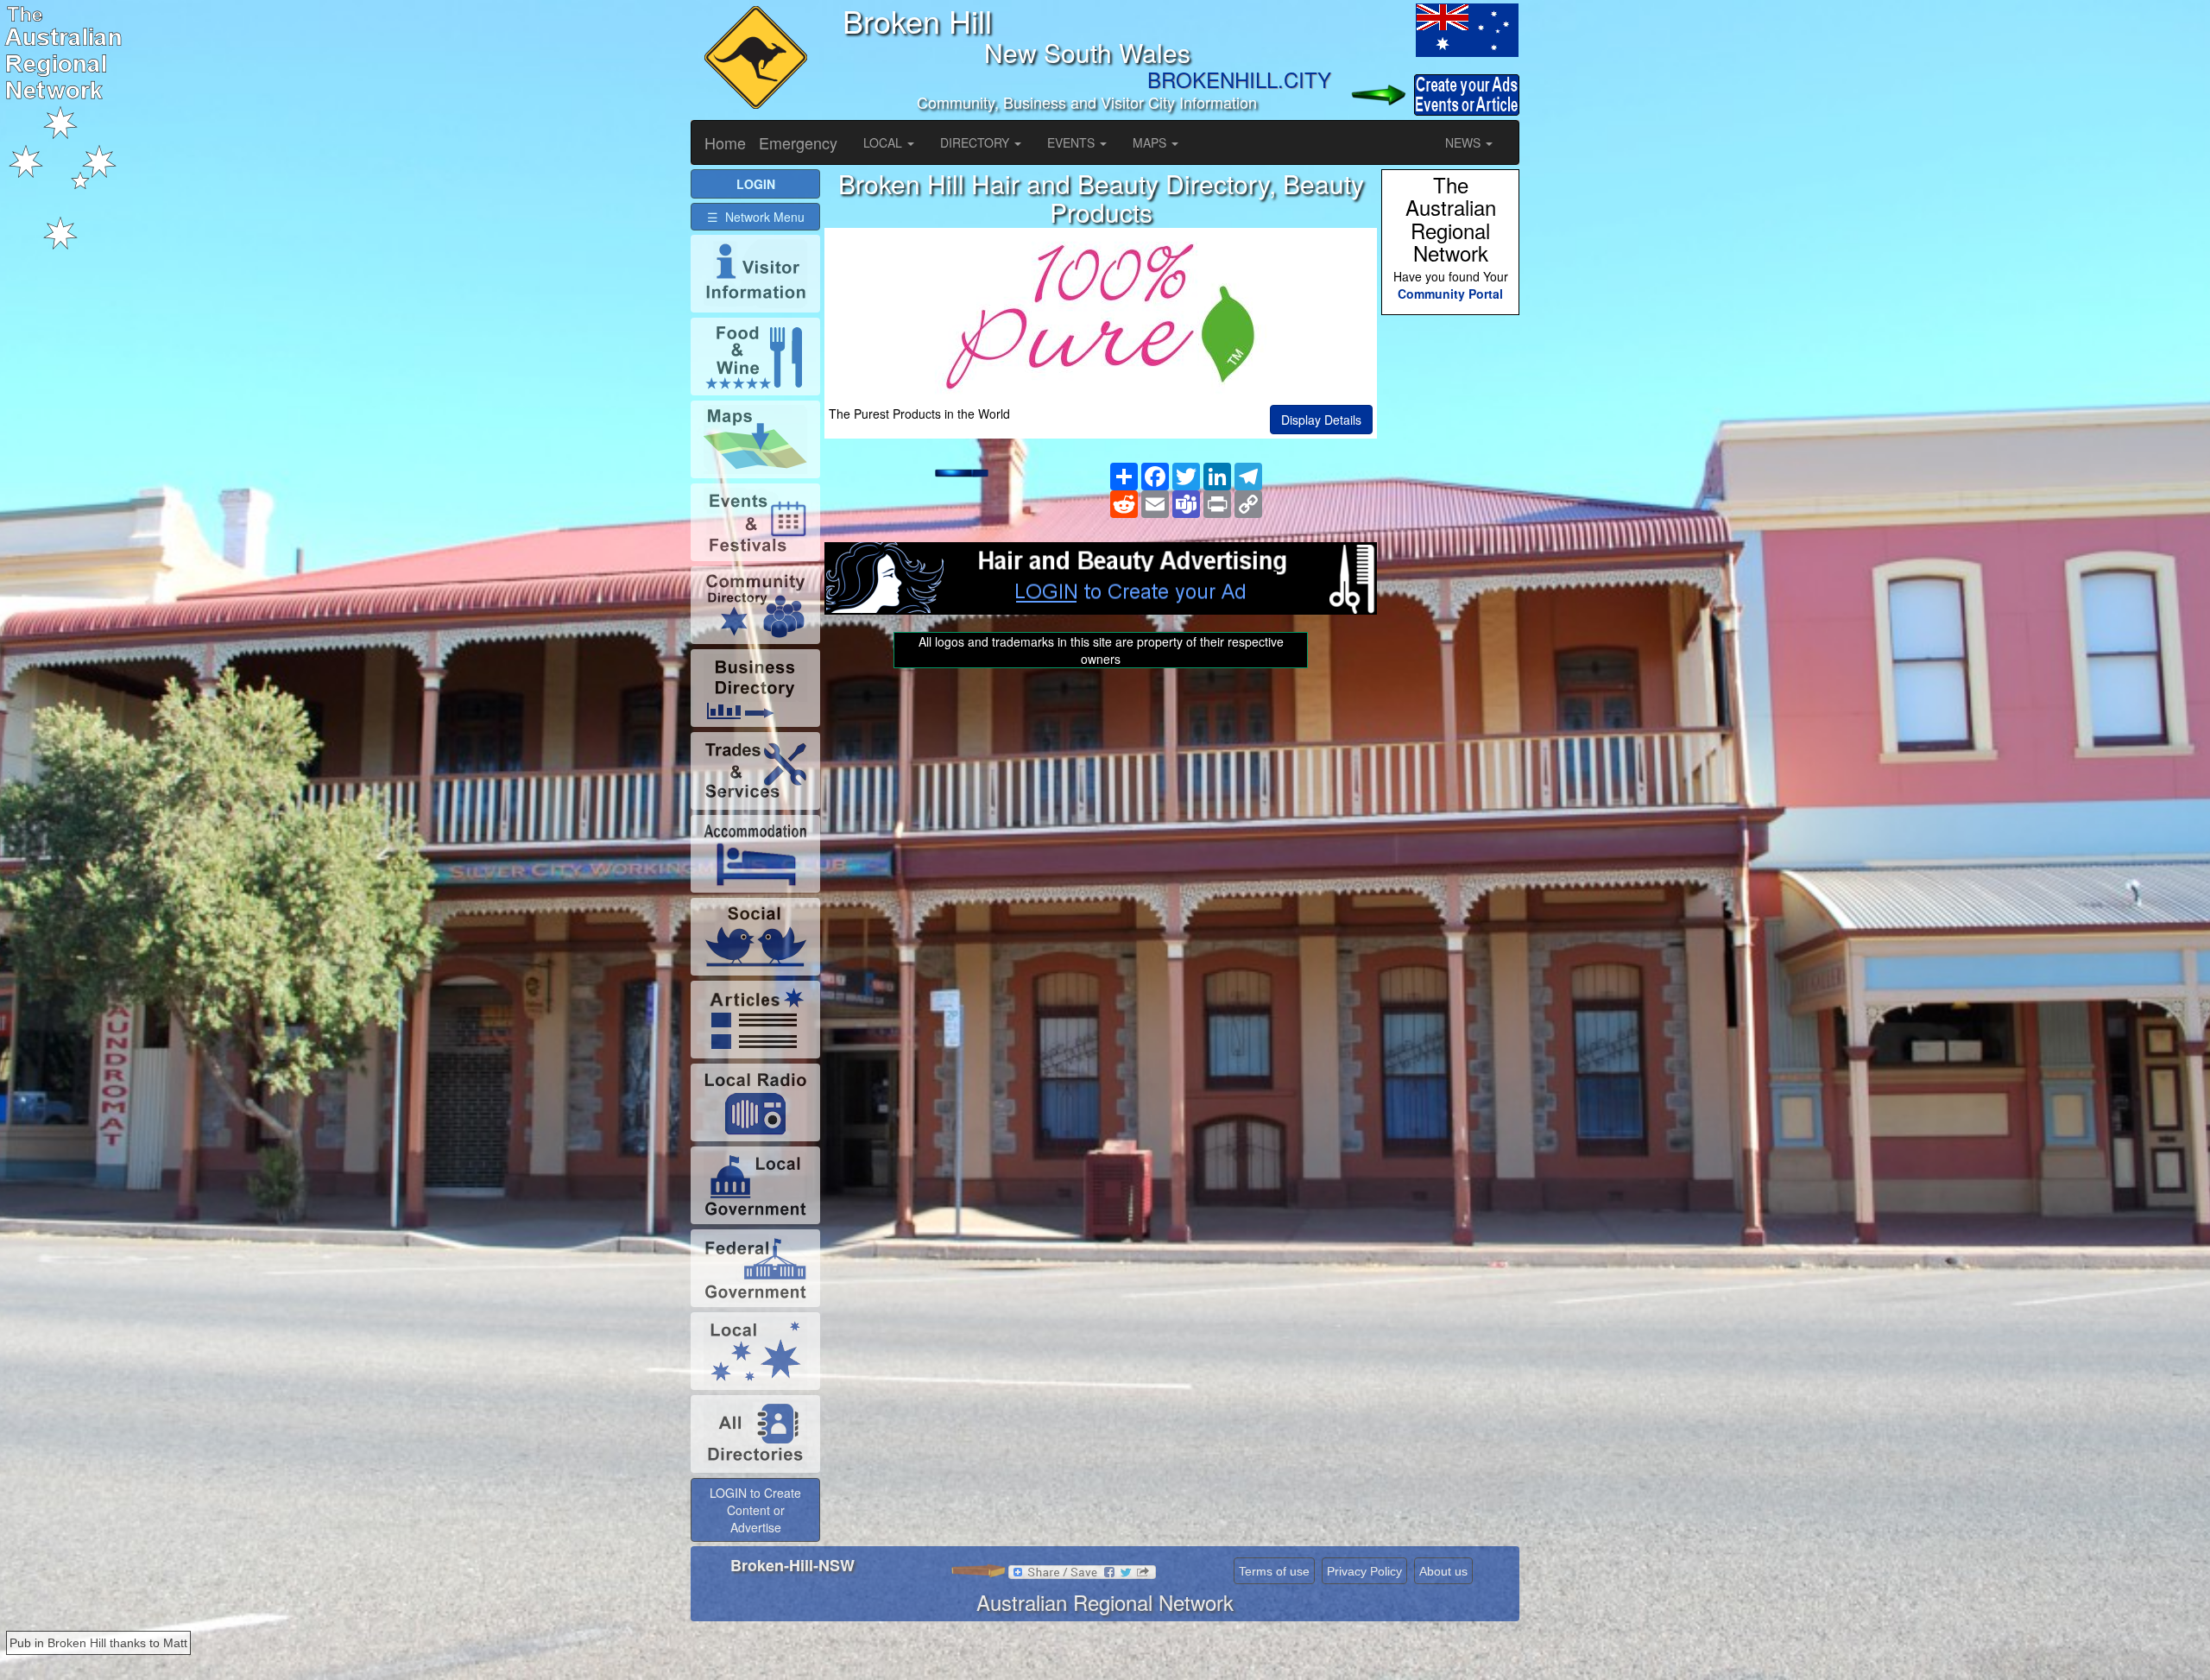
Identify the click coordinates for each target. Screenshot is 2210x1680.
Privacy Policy (1364, 1571)
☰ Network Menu (756, 217)
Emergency (798, 142)
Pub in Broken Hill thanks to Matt (98, 1643)
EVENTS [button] (1073, 142)
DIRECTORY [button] (976, 142)
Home (725, 142)
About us (1443, 1571)
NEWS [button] (1465, 142)
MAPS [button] (1151, 142)
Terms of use (1274, 1571)
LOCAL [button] (884, 142)
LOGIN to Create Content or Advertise (755, 1510)
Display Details (1321, 420)
